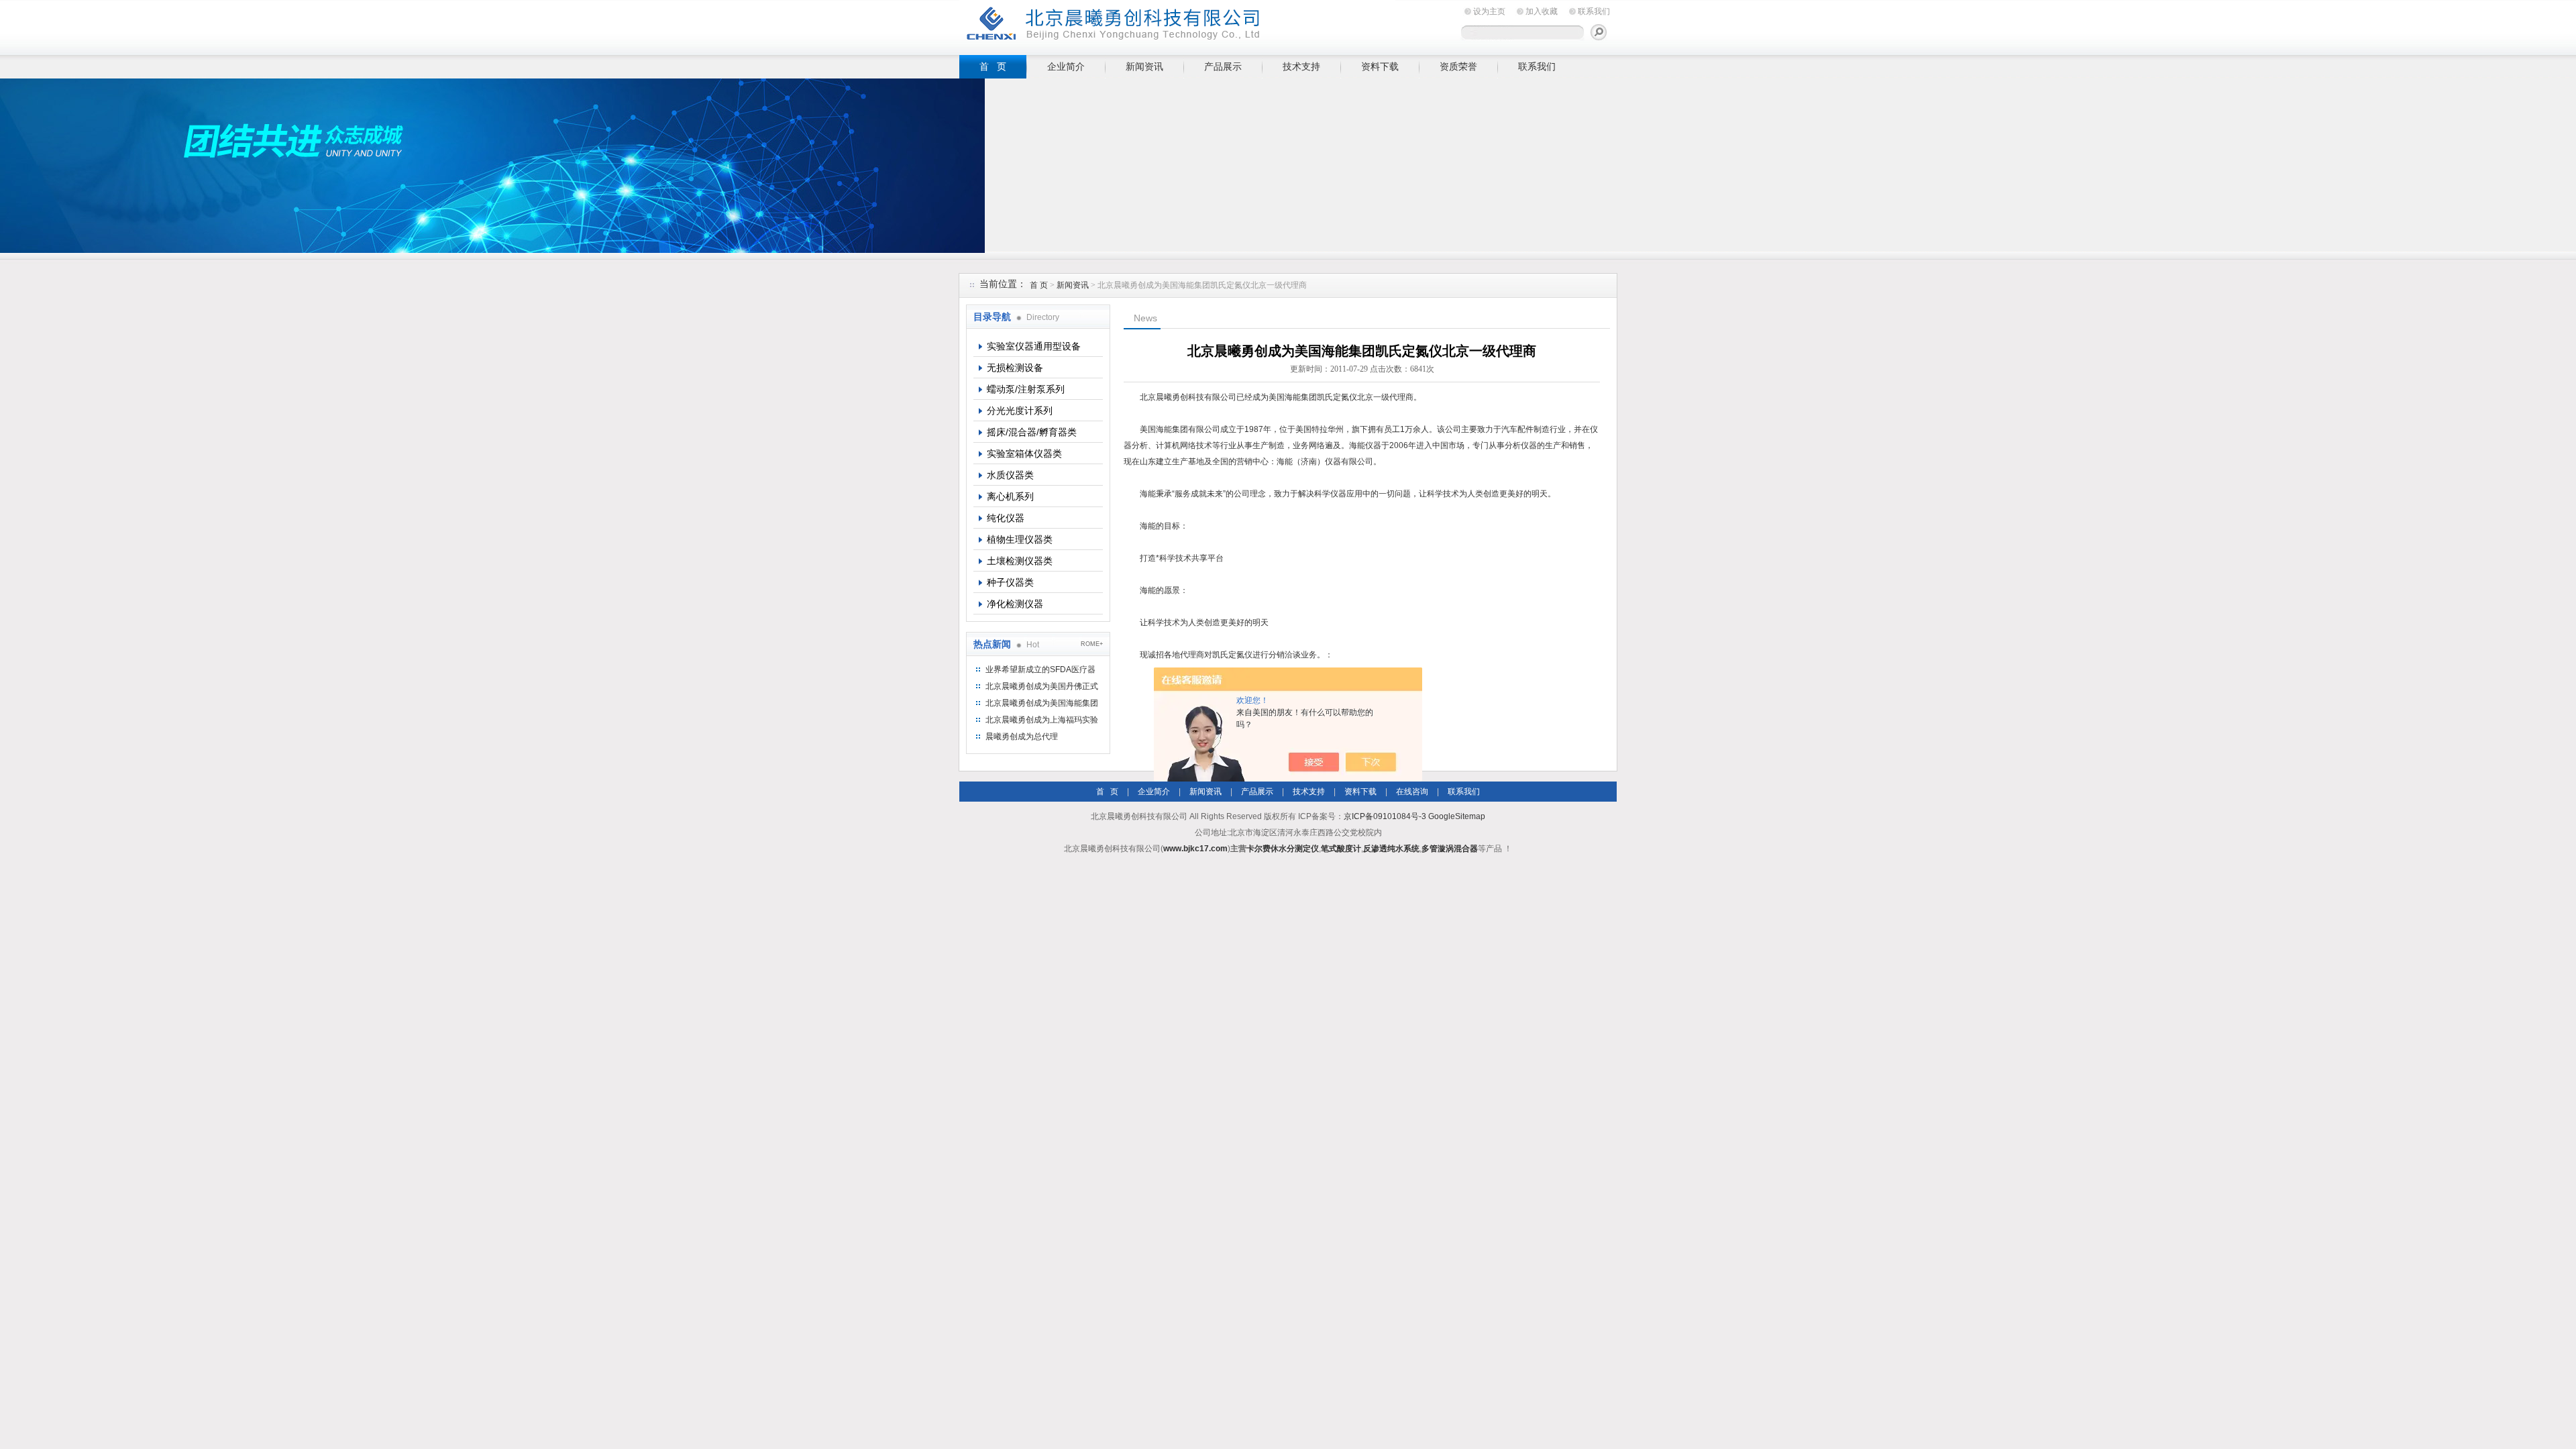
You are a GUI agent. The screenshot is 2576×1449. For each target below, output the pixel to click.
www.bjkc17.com (1195, 849)
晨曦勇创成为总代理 (1022, 737)
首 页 (993, 66)
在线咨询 (1412, 792)
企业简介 (1066, 66)
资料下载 (1380, 66)
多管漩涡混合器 (1450, 849)
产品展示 (1223, 66)
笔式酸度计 (1341, 849)
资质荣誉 (1458, 66)
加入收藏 (1542, 11)
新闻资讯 (1144, 66)
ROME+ (1092, 644)
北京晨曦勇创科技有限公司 (1177, 25)
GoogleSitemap (1457, 816)
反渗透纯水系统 (1391, 849)
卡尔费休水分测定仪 (1283, 849)
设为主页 (1489, 11)
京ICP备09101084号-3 (1385, 816)
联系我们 (1594, 11)
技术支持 (1301, 66)
